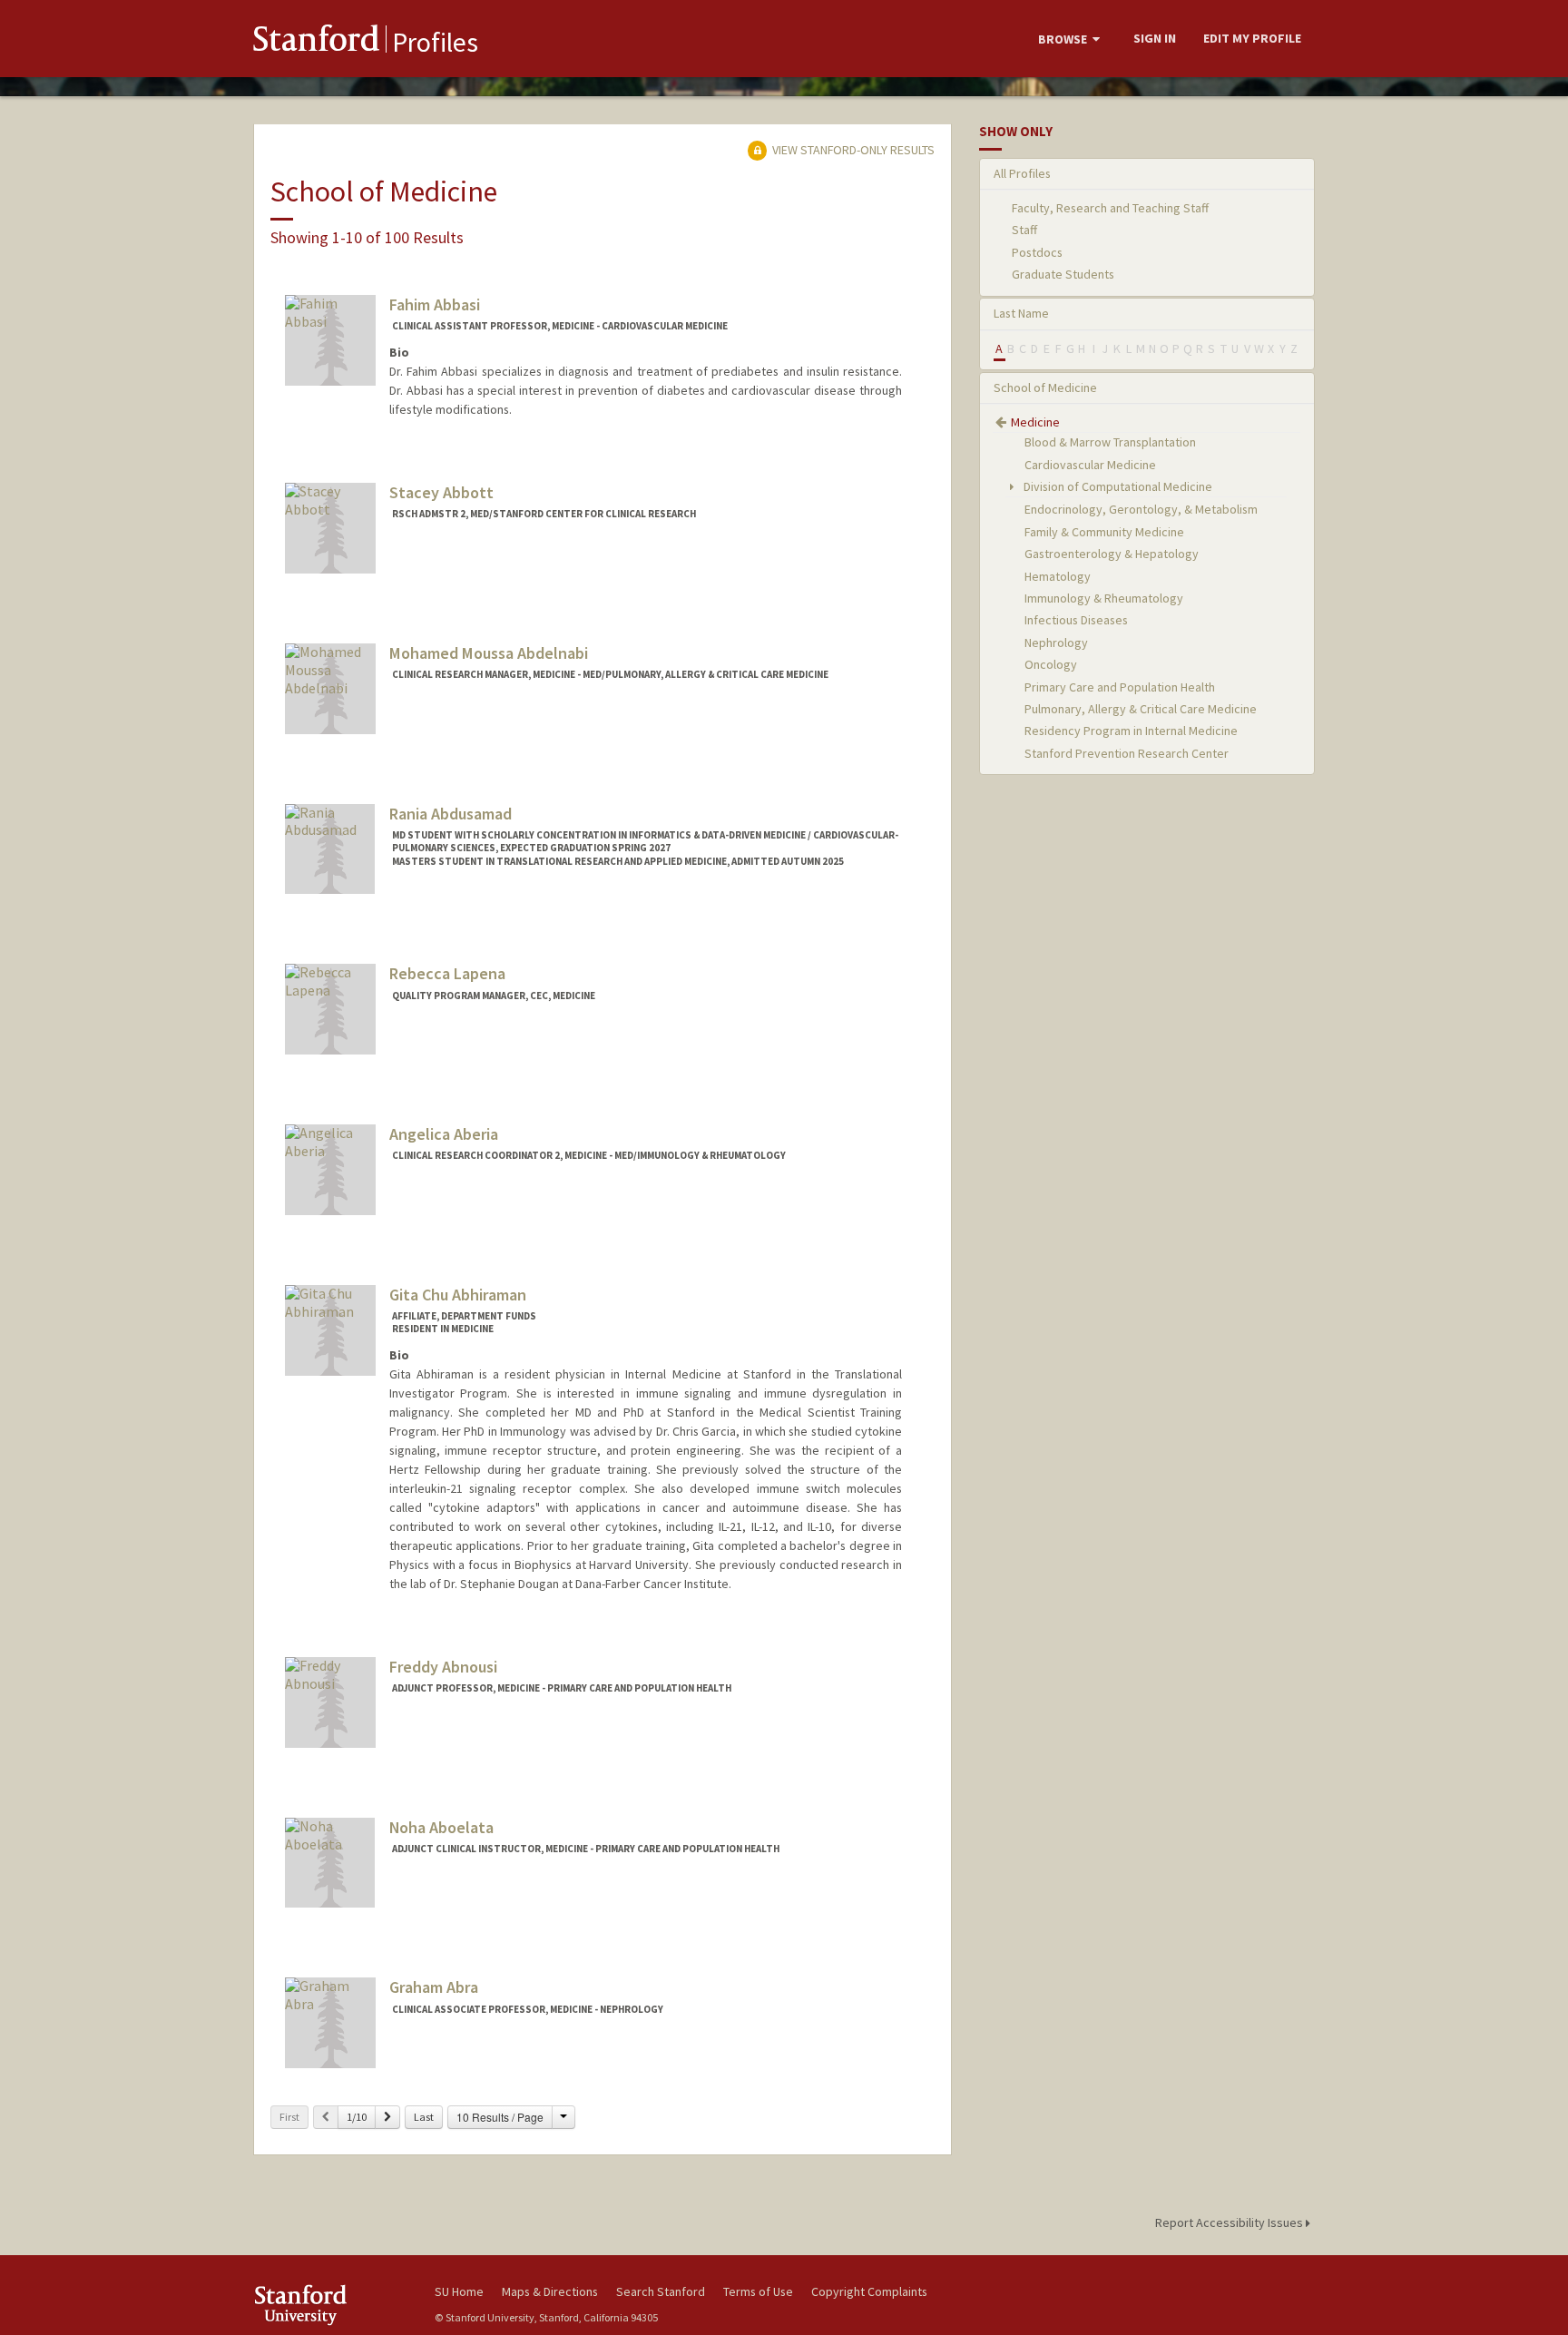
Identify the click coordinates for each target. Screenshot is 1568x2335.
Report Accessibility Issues (1230, 2222)
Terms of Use (758, 2291)
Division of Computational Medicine (1117, 486)
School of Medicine (1045, 388)
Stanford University (330, 2305)
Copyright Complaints (869, 2291)
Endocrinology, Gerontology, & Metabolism (1141, 509)
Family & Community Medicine (1104, 532)
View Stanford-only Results (852, 150)
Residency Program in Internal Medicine (1131, 731)
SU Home (459, 2291)
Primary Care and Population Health (1120, 687)
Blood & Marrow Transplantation (1110, 442)
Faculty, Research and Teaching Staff (1110, 208)
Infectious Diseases (1076, 620)
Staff (1024, 230)
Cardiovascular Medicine (1090, 465)
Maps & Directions (550, 2291)
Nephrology (1056, 643)
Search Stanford (661, 2291)
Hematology (1058, 576)
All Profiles (1022, 173)
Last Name (1021, 313)
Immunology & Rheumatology (1104, 598)
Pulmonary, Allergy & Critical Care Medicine (1141, 709)
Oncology (1051, 664)
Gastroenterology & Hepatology (1112, 554)
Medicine (1035, 422)
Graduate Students (1063, 274)
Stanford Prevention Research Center (1127, 753)
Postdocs (1037, 252)
